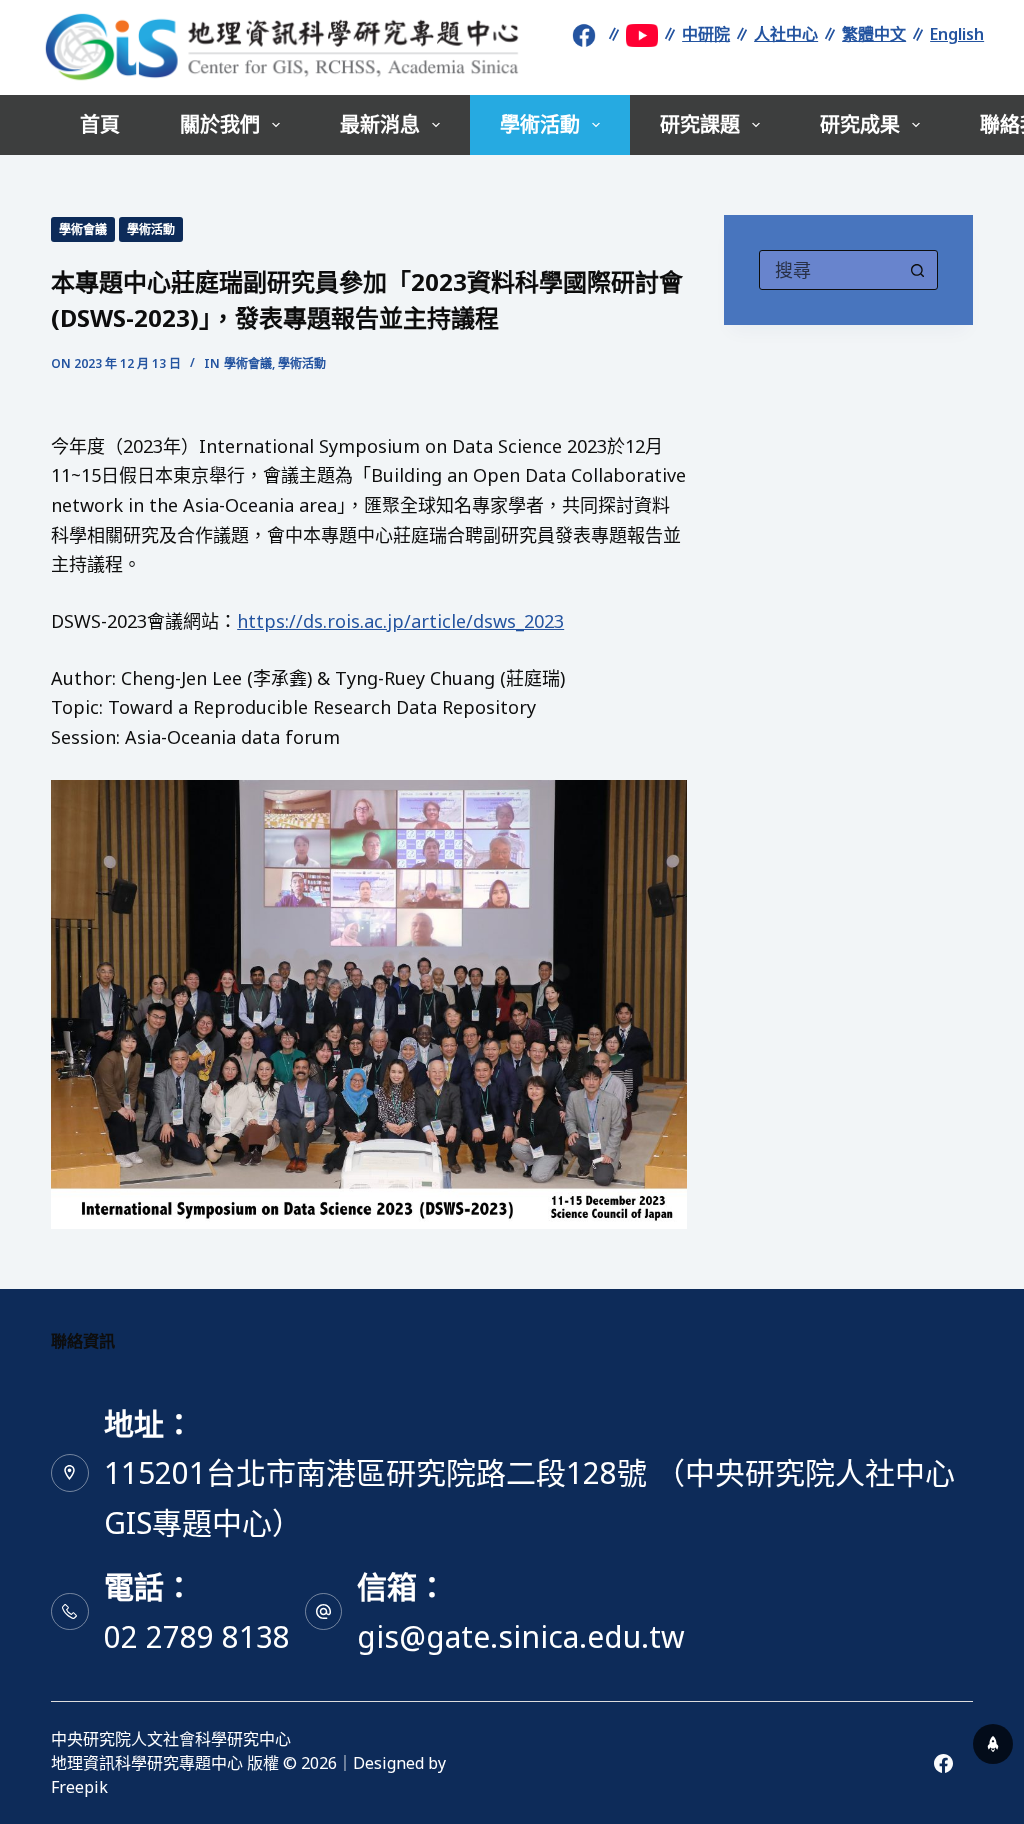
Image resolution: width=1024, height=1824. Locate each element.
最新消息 (380, 124)
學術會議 (83, 229)
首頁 (100, 124)
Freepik (79, 1787)
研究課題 (700, 124)
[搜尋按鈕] (918, 270)
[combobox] (829, 270)
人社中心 (786, 34)
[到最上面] (993, 1744)
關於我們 (220, 124)
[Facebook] (943, 1763)
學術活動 (540, 124)
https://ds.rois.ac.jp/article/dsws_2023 (400, 621)
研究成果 (860, 124)
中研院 (706, 34)
